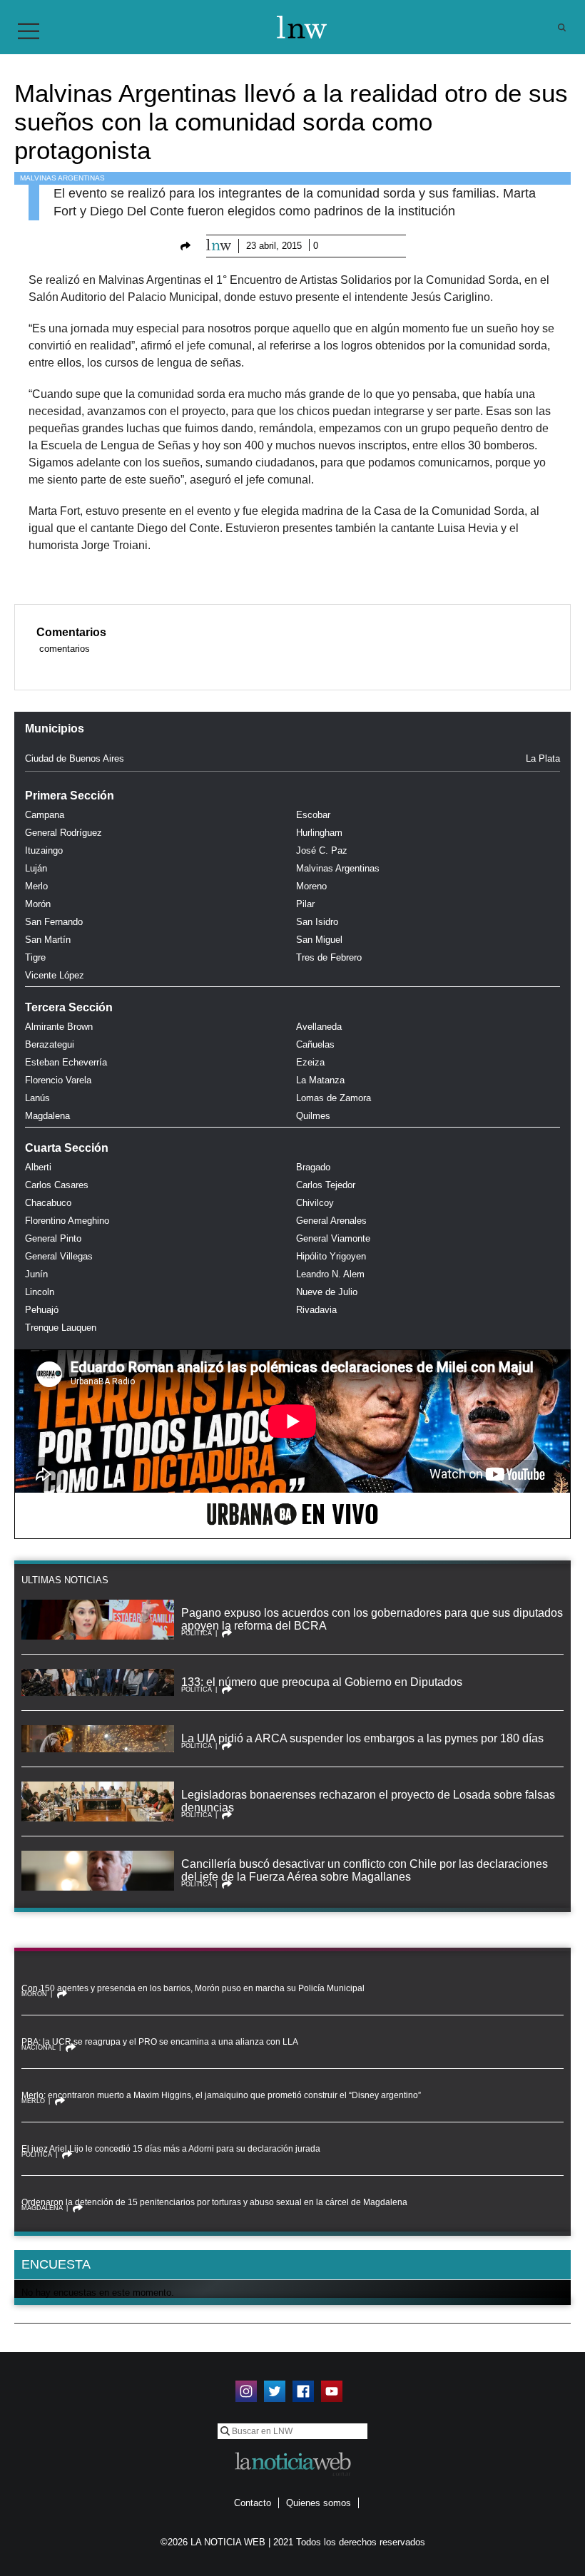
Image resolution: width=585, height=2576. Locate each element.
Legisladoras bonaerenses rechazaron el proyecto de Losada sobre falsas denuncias (368, 1801)
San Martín (48, 940)
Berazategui (50, 1044)
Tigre (35, 957)
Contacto (253, 2503)
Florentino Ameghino (67, 1221)
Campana (45, 815)
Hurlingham (319, 833)
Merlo (36, 886)
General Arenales (331, 1221)
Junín (36, 1274)
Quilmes (313, 1116)
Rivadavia (316, 1310)
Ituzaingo (44, 850)
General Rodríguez (63, 833)
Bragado (313, 1167)
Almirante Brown (59, 1027)
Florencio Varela (58, 1080)
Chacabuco (48, 1203)
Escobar (313, 815)
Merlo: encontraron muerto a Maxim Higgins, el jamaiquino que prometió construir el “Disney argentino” (221, 2095)
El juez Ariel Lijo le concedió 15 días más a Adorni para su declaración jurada (171, 2149)
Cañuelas (315, 1044)
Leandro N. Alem (330, 1274)
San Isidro (317, 922)
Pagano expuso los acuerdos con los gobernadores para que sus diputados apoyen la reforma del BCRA (372, 1619)
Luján (36, 868)
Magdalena (47, 1116)
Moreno (311, 886)
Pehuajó (42, 1310)
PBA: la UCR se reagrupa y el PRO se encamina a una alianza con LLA (160, 2042)
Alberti (38, 1167)
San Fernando (54, 922)
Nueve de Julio (327, 1292)
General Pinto (53, 1238)
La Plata (543, 758)
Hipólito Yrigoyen (331, 1256)
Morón (38, 904)
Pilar (305, 904)
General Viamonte (333, 1238)
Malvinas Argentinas (62, 178)
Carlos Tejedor (326, 1185)
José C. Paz (322, 850)
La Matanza (320, 1080)
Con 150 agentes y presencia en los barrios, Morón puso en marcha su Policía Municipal (193, 1988)
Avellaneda (319, 1027)
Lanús (37, 1098)
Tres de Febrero (329, 957)
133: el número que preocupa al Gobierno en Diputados (322, 1682)
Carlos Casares (57, 1185)
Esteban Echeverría (66, 1062)
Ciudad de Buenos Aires (75, 758)
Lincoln (40, 1292)
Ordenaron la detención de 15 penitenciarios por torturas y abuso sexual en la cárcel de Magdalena (214, 2202)
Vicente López (55, 975)
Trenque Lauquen (61, 1328)
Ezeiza (310, 1062)
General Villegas (59, 1256)
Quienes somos (319, 2503)
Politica (197, 1633)
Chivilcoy (315, 1203)
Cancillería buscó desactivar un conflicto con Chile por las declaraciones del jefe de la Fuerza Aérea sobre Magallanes (365, 1870)
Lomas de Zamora (334, 1098)
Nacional (39, 2048)
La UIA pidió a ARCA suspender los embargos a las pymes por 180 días (362, 1738)
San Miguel (319, 940)
